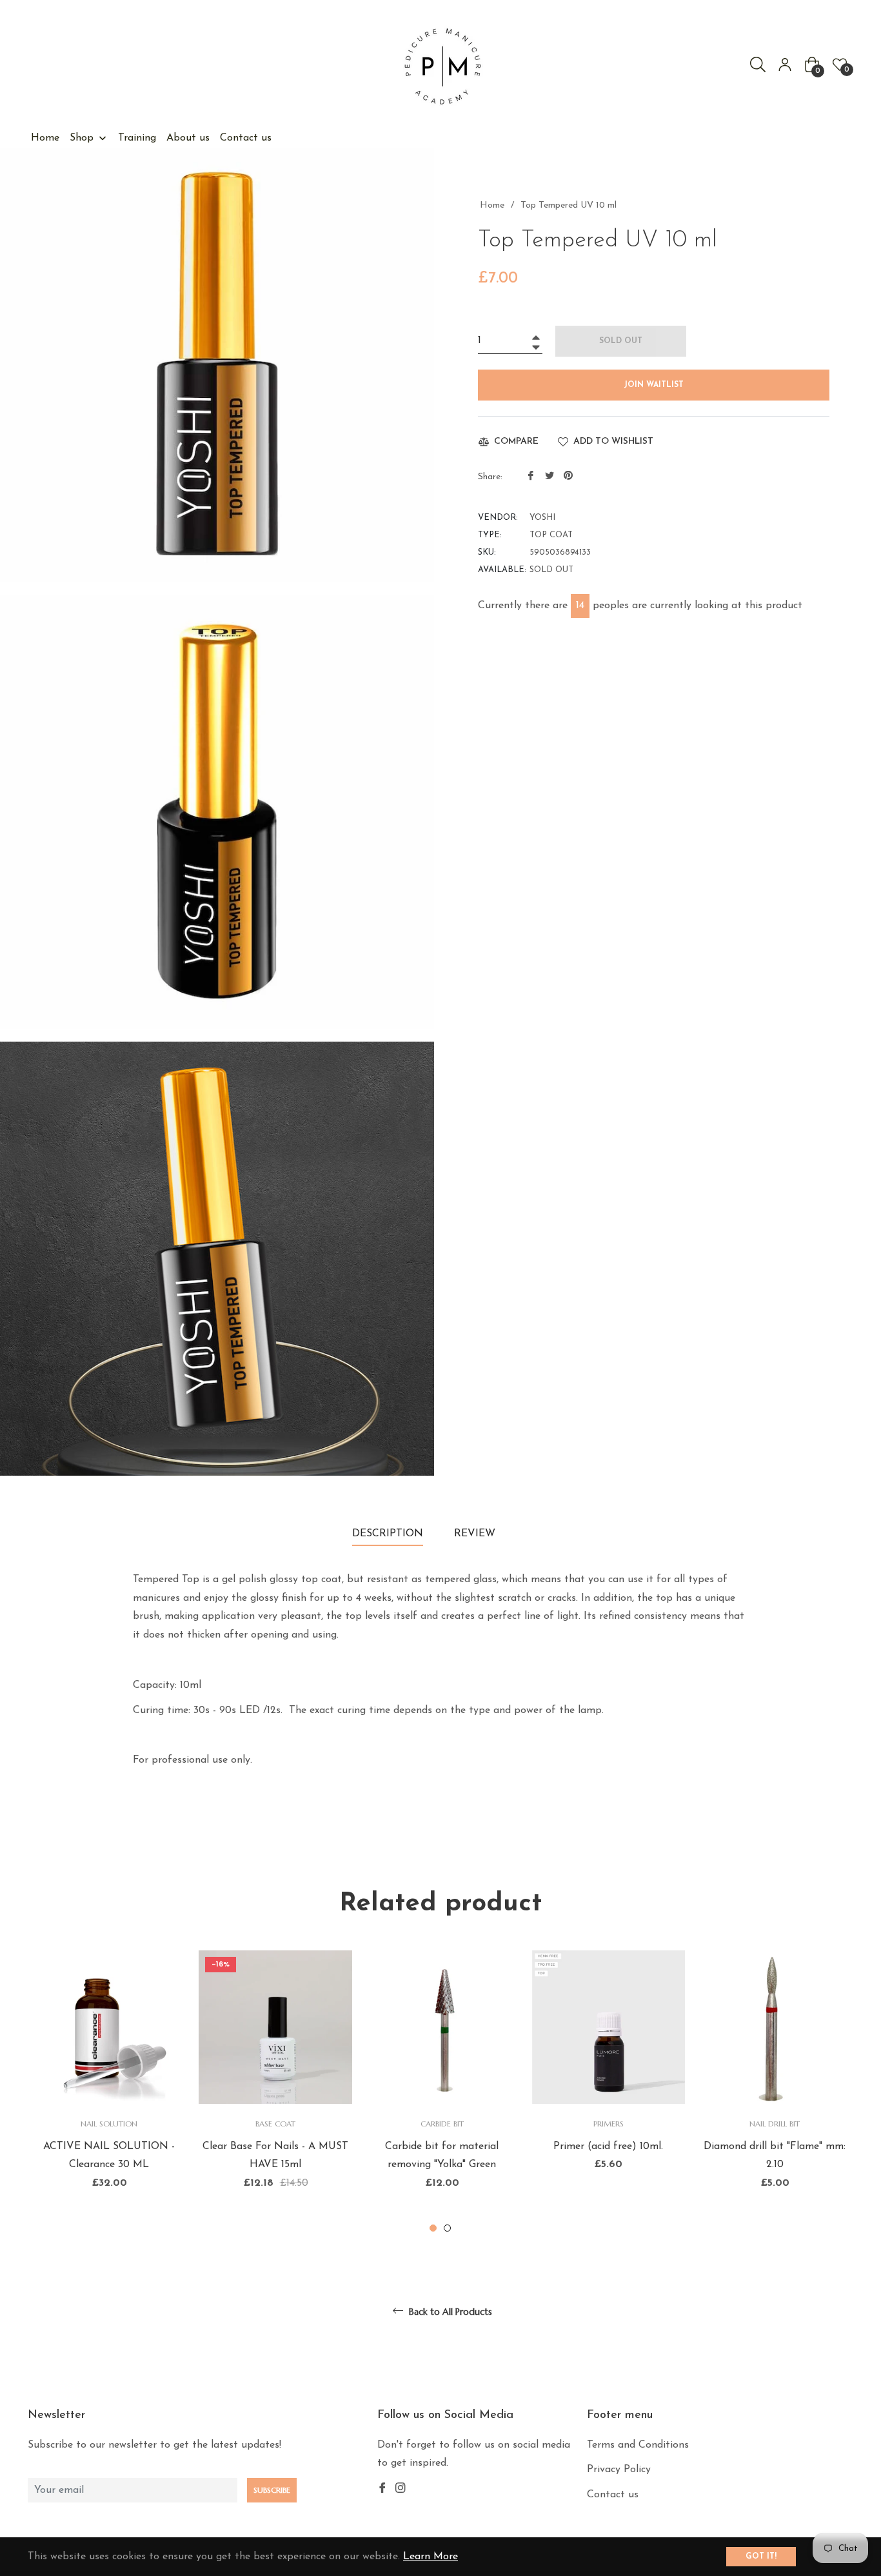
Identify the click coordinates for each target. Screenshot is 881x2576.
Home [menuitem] (45, 138)
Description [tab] (388, 1534)
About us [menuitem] (188, 138)
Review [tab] (476, 1534)
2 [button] (447, 2228)
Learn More (431, 2557)
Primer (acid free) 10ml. (608, 2146)
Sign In (785, 64)
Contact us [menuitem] (246, 138)
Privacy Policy (619, 2470)
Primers (609, 2124)
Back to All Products (449, 2312)
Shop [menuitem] (82, 138)
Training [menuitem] (137, 138)
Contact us (613, 2495)
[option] (109, 2093)
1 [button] (433, 2228)
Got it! (761, 2557)
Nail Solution (109, 2124)
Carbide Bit (442, 2124)
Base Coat (275, 2124)
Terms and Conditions (638, 2445)
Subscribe (272, 2490)
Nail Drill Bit (775, 2124)
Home (492, 205)
